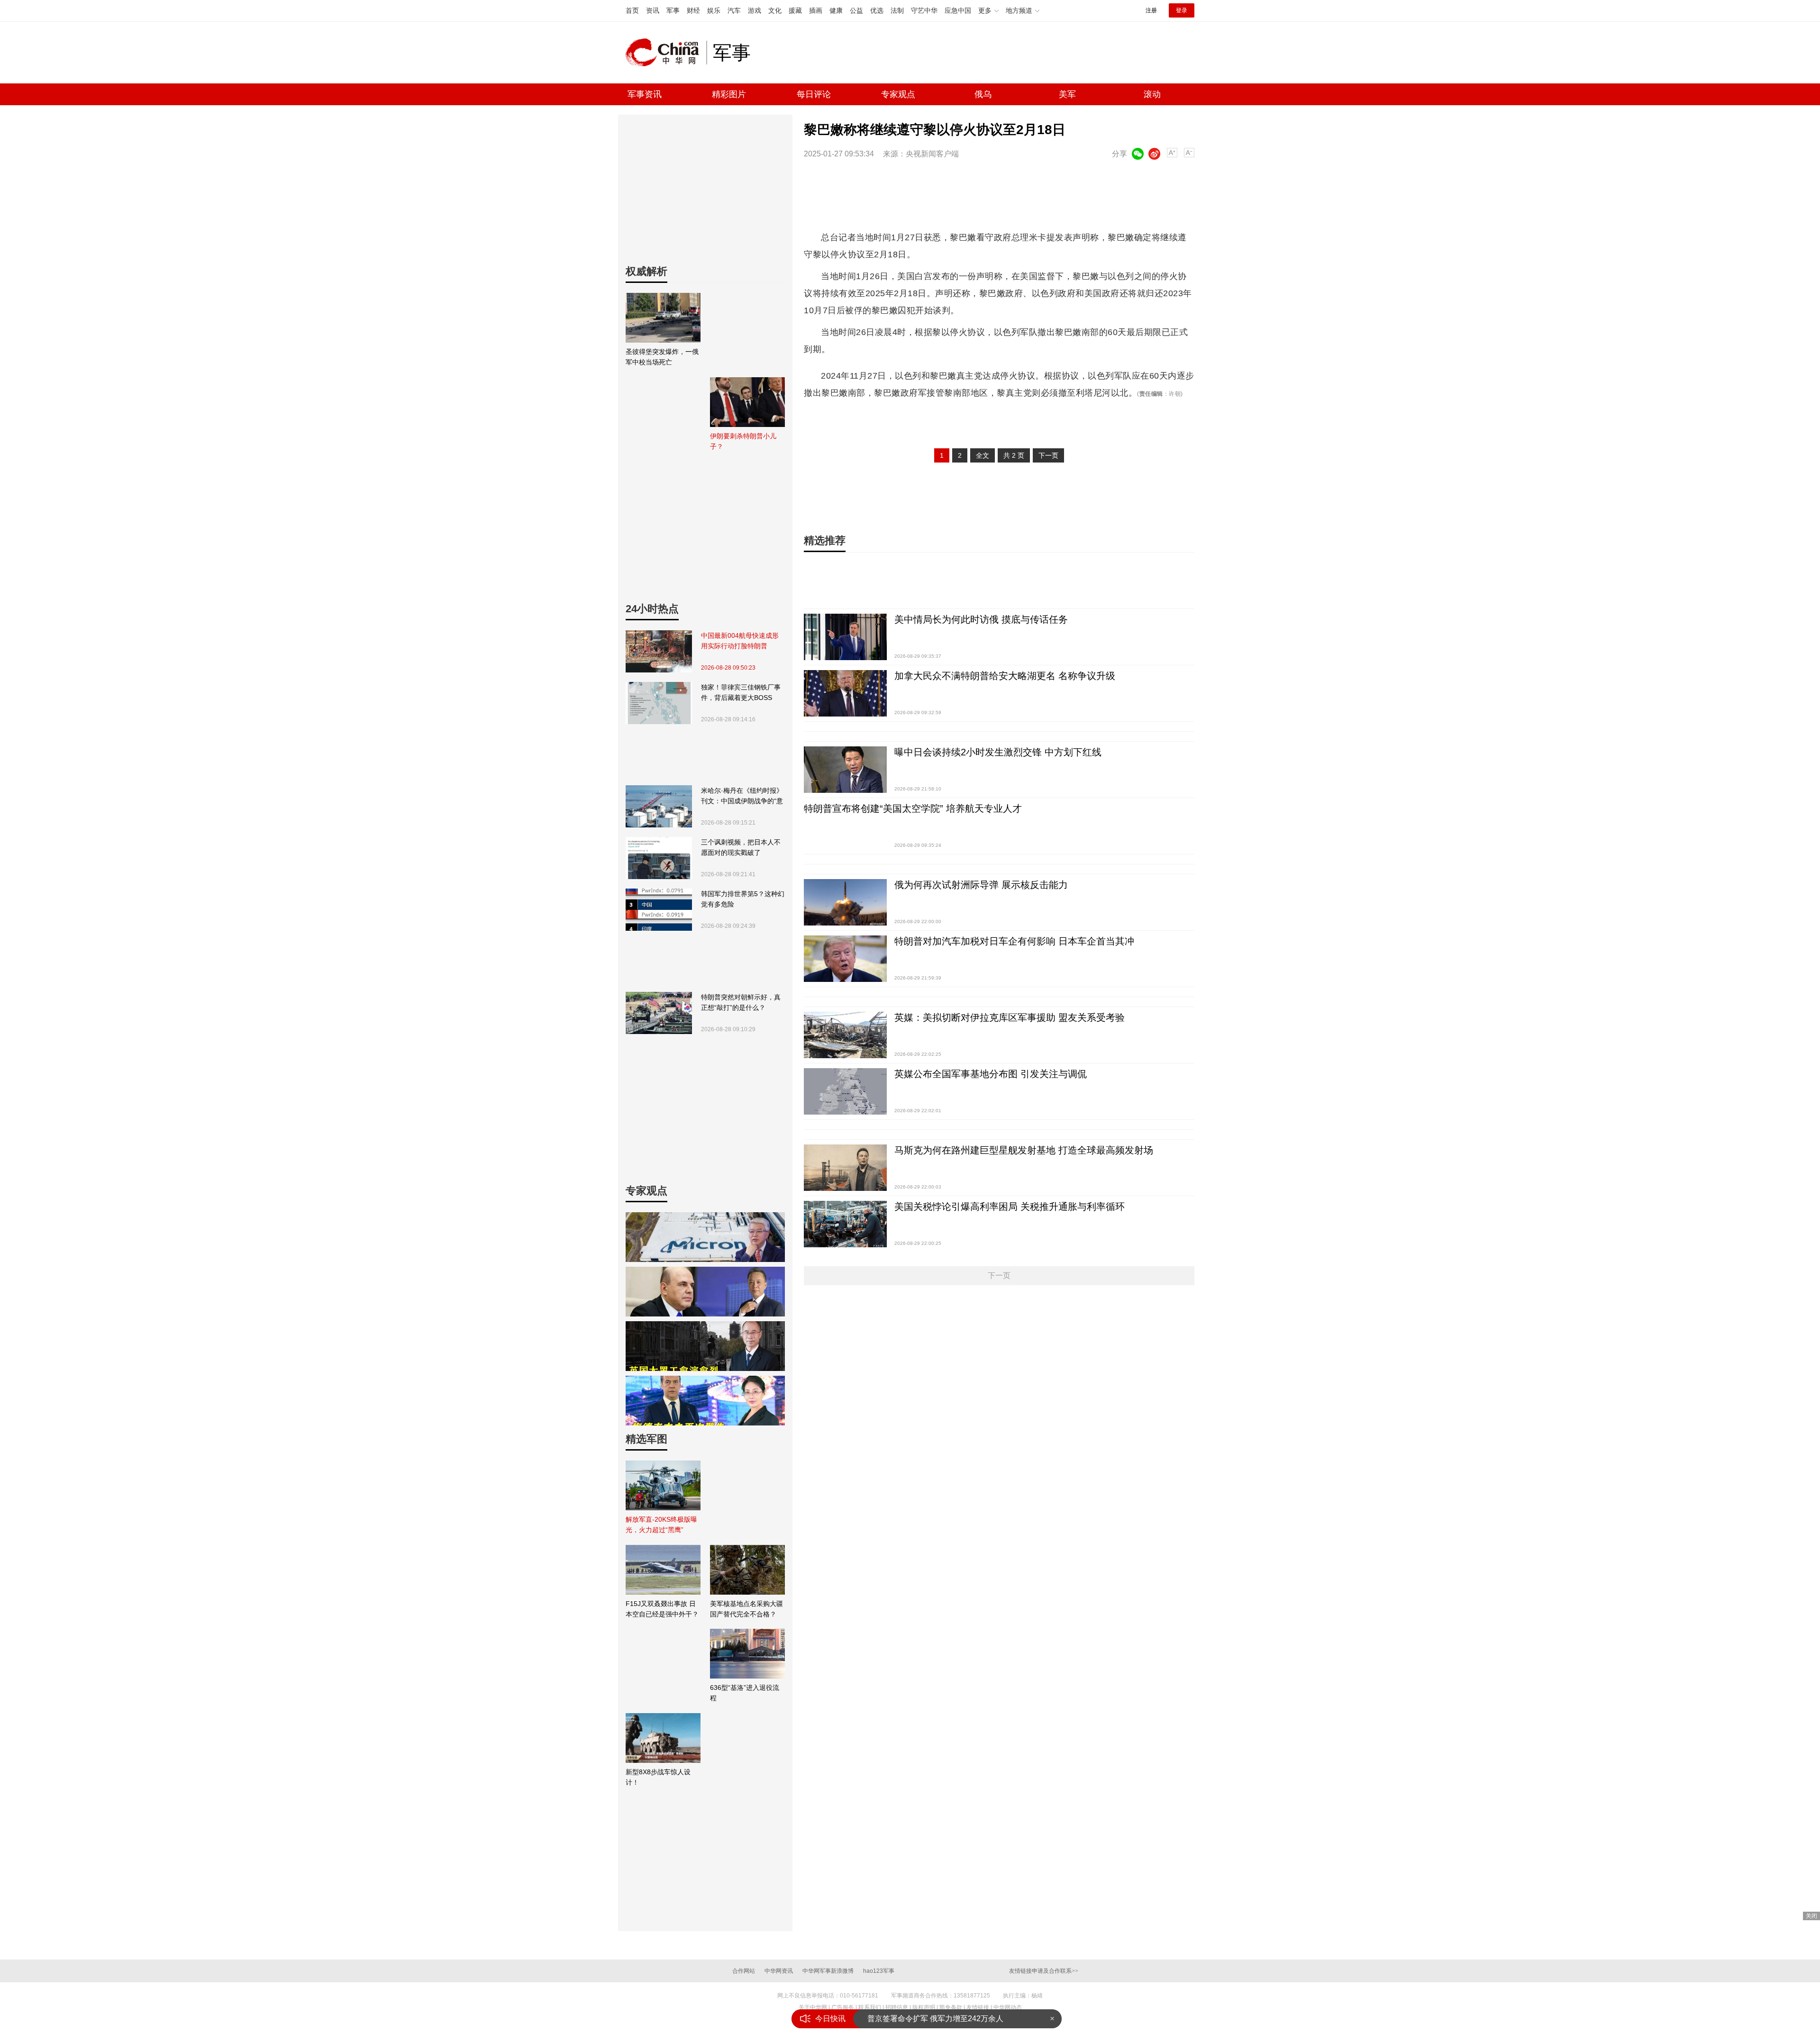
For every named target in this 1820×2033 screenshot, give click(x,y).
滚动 (1152, 94)
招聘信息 (897, 2007)
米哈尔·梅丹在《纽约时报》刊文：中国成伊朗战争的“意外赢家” (742, 796)
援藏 (795, 10)
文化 (775, 10)
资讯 (653, 10)
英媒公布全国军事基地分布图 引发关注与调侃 (991, 1074)
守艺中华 (924, 10)
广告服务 (843, 2007)
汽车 (734, 10)
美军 (1067, 94)
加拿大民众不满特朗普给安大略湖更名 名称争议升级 (1005, 676)
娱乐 (714, 10)
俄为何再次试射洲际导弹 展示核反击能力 (981, 885)
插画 (816, 10)
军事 (673, 10)
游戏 (755, 10)
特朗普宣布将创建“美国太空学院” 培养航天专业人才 (913, 808)
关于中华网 (813, 2007)
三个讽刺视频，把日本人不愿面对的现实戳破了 (741, 847)
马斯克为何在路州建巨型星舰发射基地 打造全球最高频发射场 (1024, 1150)
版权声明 (924, 2007)
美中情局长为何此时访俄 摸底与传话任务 (981, 619)
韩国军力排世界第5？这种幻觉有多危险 (743, 899)
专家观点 (898, 94)
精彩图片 (729, 94)
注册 (1151, 10)
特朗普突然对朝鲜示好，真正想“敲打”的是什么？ (741, 1002)
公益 (856, 10)
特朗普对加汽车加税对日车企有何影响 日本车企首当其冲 (1014, 941)
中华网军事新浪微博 (828, 1971)
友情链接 (978, 2007)
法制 (897, 10)
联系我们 (870, 2007)
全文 (983, 455)
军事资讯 (645, 94)
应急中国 (958, 10)
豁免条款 (951, 2007)
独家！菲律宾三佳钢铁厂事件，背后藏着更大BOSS (741, 692)
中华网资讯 (779, 1971)
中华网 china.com (666, 53)
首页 (632, 10)
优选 (877, 10)
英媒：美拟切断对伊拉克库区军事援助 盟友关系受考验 (1010, 1017)
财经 (693, 10)
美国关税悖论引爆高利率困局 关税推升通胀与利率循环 (1010, 1207)
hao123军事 (879, 1971)
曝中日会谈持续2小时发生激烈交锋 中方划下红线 (998, 752)
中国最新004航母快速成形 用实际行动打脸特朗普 (740, 641)
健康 (836, 10)
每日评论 (814, 94)
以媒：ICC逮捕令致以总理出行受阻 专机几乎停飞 (951, 2019)
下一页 (1048, 455)
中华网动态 (1008, 2007)
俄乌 (983, 94)
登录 (1182, 10)
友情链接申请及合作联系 (1044, 1971)
